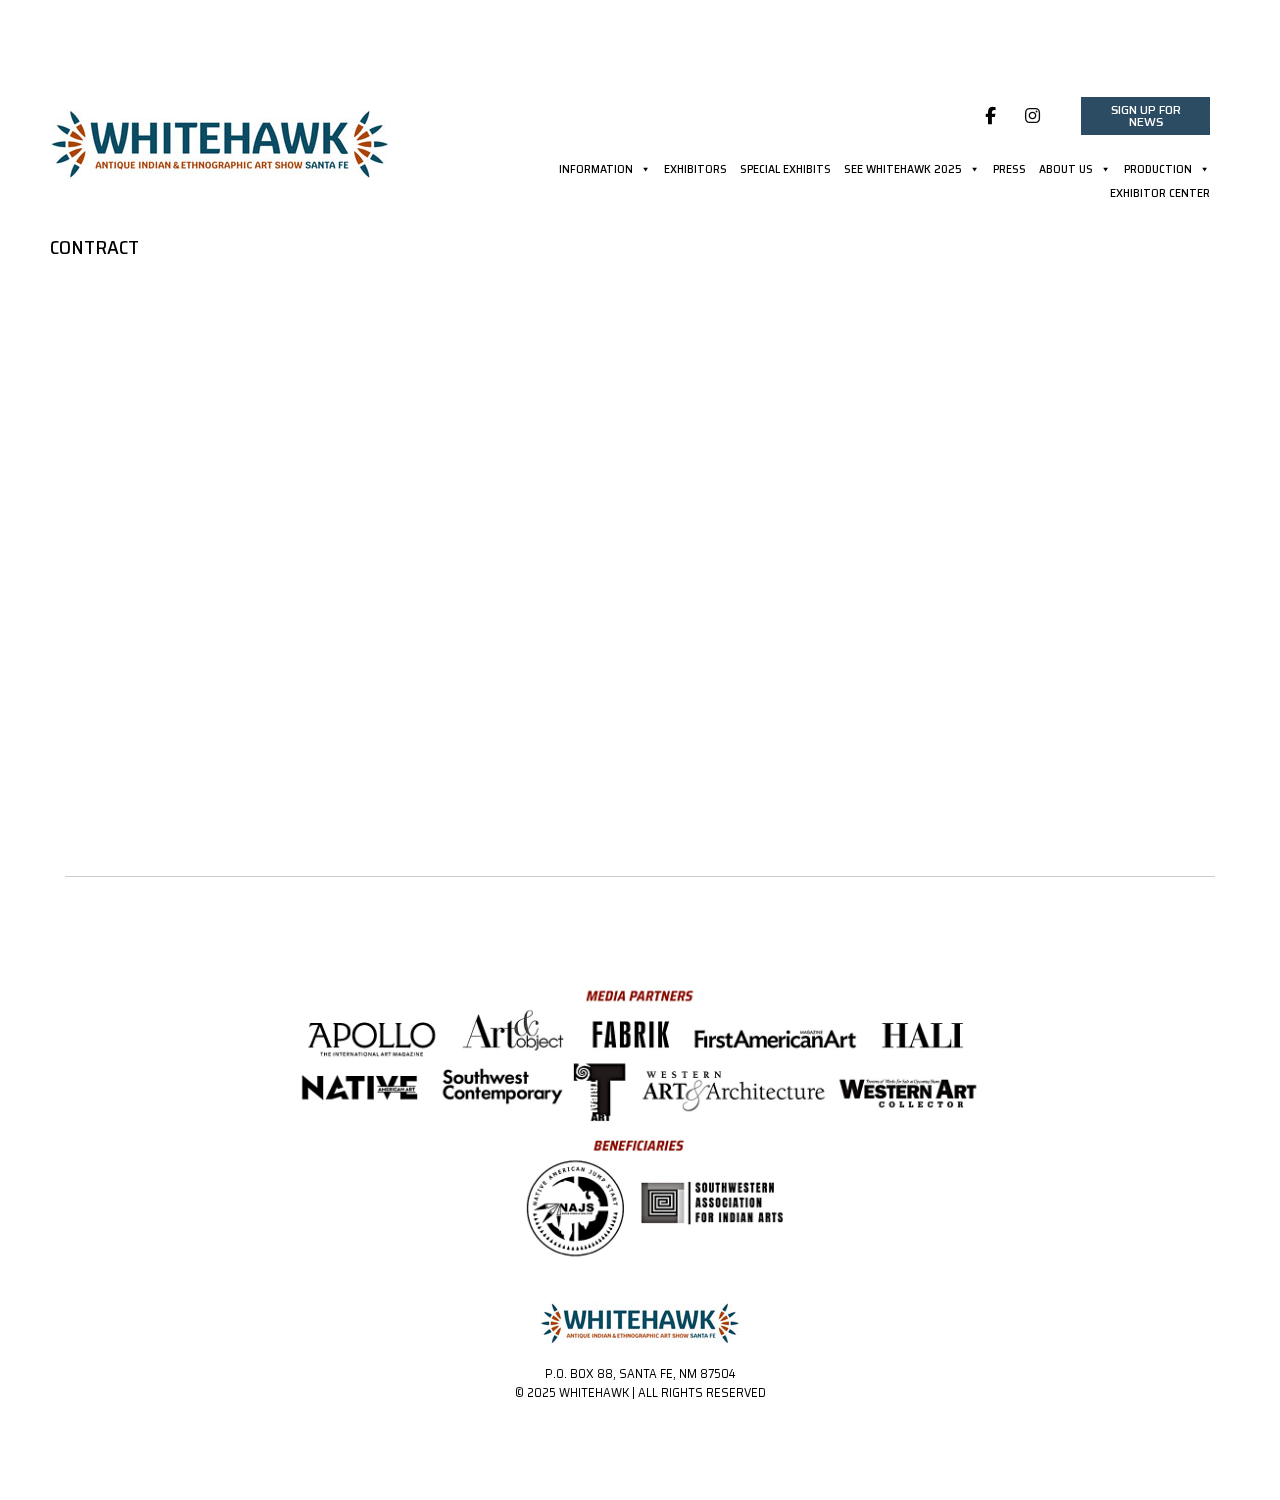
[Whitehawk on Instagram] (1033, 116)
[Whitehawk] (220, 137)
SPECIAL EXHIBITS (785, 171)
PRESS (1009, 171)
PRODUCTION (1158, 171)
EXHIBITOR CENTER (1160, 195)
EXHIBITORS (695, 171)
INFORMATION (596, 171)
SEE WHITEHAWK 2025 (903, 171)
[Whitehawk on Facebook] (990, 116)
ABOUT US (1066, 171)
